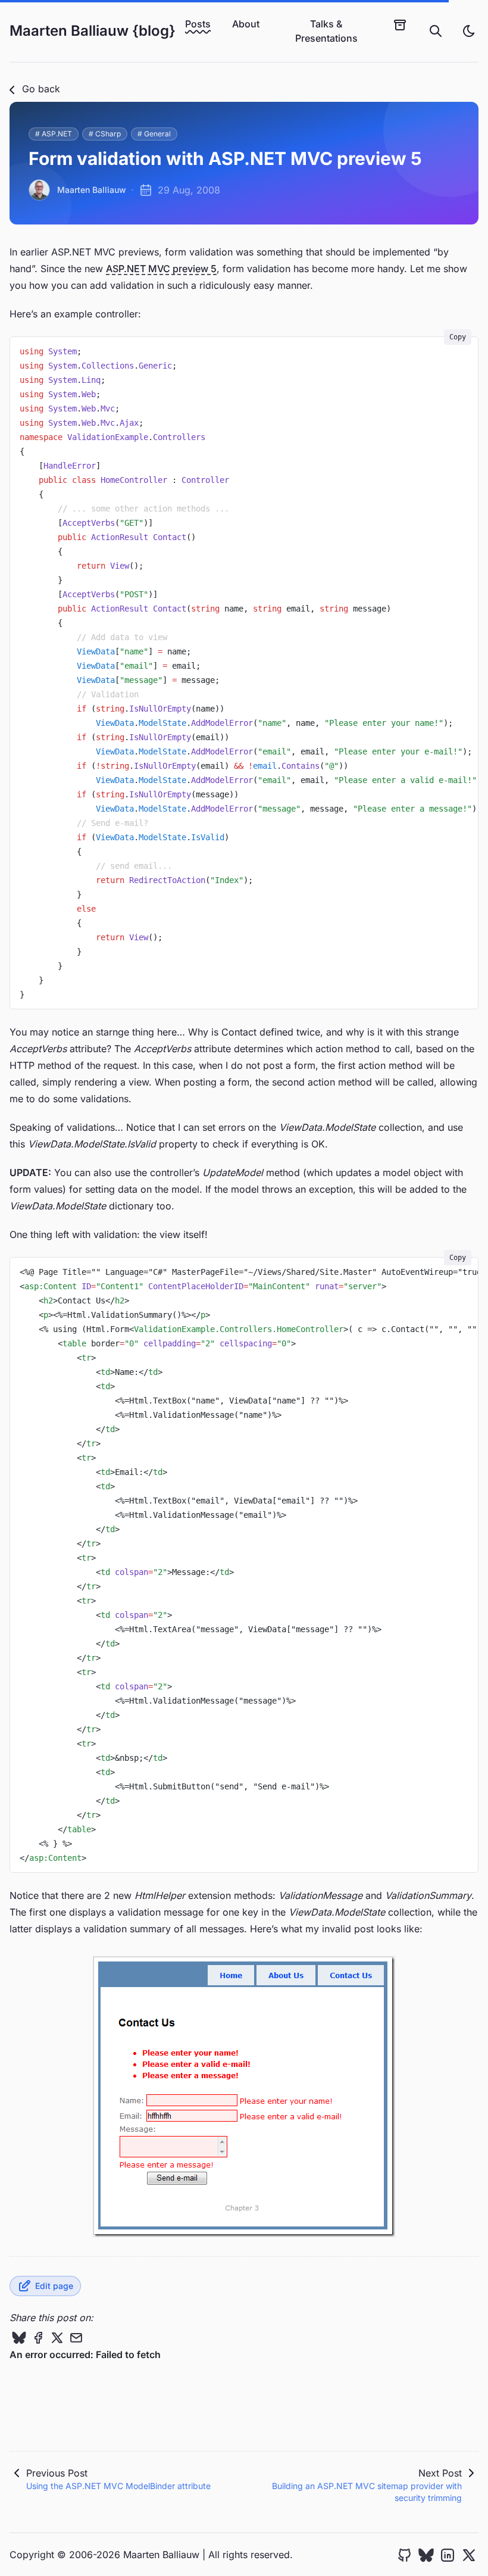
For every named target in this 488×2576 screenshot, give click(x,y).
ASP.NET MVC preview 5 (161, 269)
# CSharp (105, 134)
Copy (458, 337)
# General (154, 134)
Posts (198, 24)
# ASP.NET (54, 134)
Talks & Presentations (326, 31)
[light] (469, 31)
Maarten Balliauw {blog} (93, 31)
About (246, 24)
